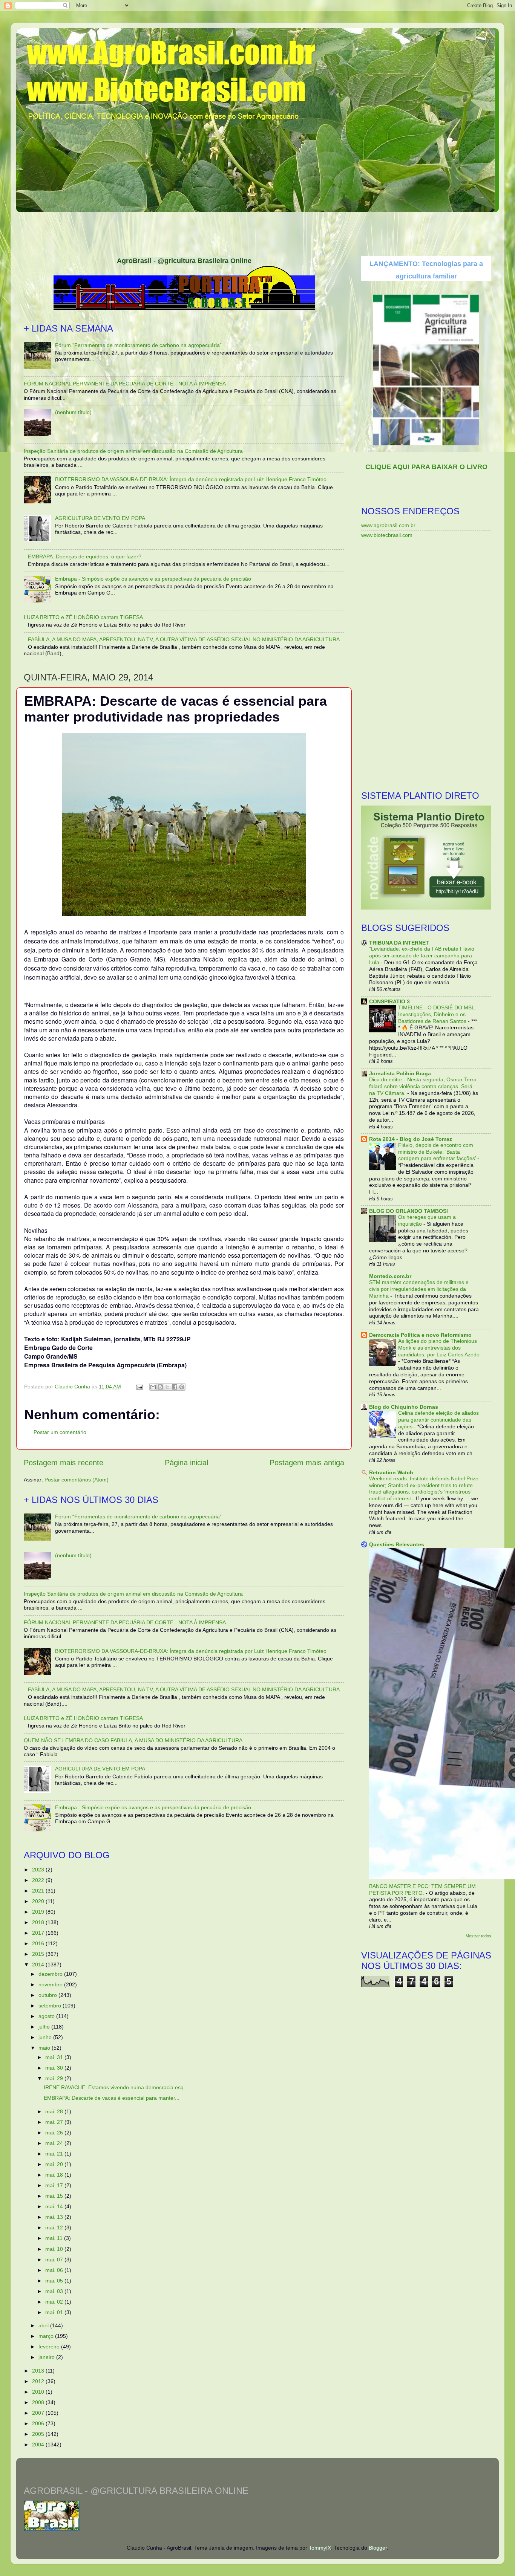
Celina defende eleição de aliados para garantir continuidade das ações (438, 1420)
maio (45, 2048)
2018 (39, 1922)
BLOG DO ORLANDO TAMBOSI (408, 1211)
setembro (51, 2006)
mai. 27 (55, 2122)
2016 (39, 1943)
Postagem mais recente (64, 1463)
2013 (39, 2371)
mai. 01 (55, 2312)
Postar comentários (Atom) (77, 1480)
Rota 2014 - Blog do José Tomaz (411, 1139)
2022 (39, 1880)
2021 (39, 1891)
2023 (39, 1870)
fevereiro (50, 2347)
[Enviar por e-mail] (153, 1387)
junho (46, 2037)
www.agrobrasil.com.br (388, 525)
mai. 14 (55, 2206)
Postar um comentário (60, 1432)
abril (44, 2325)
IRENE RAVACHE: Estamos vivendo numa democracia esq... (116, 2087)
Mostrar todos (478, 1936)
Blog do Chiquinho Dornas (404, 1407)
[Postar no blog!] (160, 1387)
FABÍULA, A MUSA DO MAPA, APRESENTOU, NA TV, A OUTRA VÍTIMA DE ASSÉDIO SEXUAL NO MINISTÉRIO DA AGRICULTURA (184, 639)
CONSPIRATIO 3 (389, 1001)
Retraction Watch (391, 1472)
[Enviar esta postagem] (139, 1387)
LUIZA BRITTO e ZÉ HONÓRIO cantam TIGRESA (83, 617)
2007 (39, 2413)
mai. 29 (55, 2078)
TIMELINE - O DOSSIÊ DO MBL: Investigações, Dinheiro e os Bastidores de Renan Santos (437, 1014)
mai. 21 (55, 2154)
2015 (39, 1954)
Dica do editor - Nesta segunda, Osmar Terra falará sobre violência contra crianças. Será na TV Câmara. (423, 1086)
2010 (39, 2392)
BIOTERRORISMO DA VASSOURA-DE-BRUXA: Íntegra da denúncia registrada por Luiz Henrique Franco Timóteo (191, 479)
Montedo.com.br (390, 1276)
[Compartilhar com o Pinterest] (182, 1387)
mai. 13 (55, 2217)
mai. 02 (55, 2302)
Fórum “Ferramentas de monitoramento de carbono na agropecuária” (138, 345)
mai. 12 (55, 2227)
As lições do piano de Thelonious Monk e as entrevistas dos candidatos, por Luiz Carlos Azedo (439, 1348)
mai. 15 (55, 2196)
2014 (39, 1964)
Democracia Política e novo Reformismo (420, 1335)
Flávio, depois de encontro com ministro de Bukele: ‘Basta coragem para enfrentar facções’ (438, 1152)
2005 (39, 2434)
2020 (39, 1901)
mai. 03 (55, 2291)
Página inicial (186, 1463)
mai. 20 (55, 2164)
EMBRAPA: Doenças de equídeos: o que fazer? (85, 556)
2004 (39, 2445)
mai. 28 (55, 2111)
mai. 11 (55, 2238)
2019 (39, 1912)
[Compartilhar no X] (167, 1387)
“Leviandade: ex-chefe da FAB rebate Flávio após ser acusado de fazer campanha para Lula (422, 956)
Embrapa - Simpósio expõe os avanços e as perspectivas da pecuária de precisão (153, 579)
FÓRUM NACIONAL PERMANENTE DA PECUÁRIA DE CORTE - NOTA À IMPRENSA (125, 384)
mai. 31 (55, 2057)
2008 (39, 2402)
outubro (48, 1995)
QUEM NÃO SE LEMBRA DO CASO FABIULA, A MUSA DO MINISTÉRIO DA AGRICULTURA (133, 1740)
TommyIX (320, 2548)
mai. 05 (55, 2281)
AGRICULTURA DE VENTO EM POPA (100, 518)
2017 (39, 1933)
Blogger (378, 2548)
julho (45, 2027)
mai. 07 (55, 2260)
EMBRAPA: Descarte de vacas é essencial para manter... (112, 2098)
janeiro (47, 2357)
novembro (51, 1984)
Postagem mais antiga (307, 1463)
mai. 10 (55, 2249)
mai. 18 (55, 2175)
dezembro (51, 1974)
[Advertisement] (257, 232)
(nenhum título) (73, 412)
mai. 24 (55, 2143)
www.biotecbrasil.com (387, 535)
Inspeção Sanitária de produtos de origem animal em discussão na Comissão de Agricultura (133, 451)
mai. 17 (55, 2185)
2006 (39, 2423)
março (47, 2336)
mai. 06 (55, 2270)
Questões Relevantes (397, 1544)
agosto (47, 2016)
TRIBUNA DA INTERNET (399, 943)
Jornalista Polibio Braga (400, 1073)
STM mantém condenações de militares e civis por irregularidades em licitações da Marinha (419, 1289)
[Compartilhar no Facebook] (175, 1387)
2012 (39, 2381)
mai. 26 (55, 2133)
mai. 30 (55, 2068)
